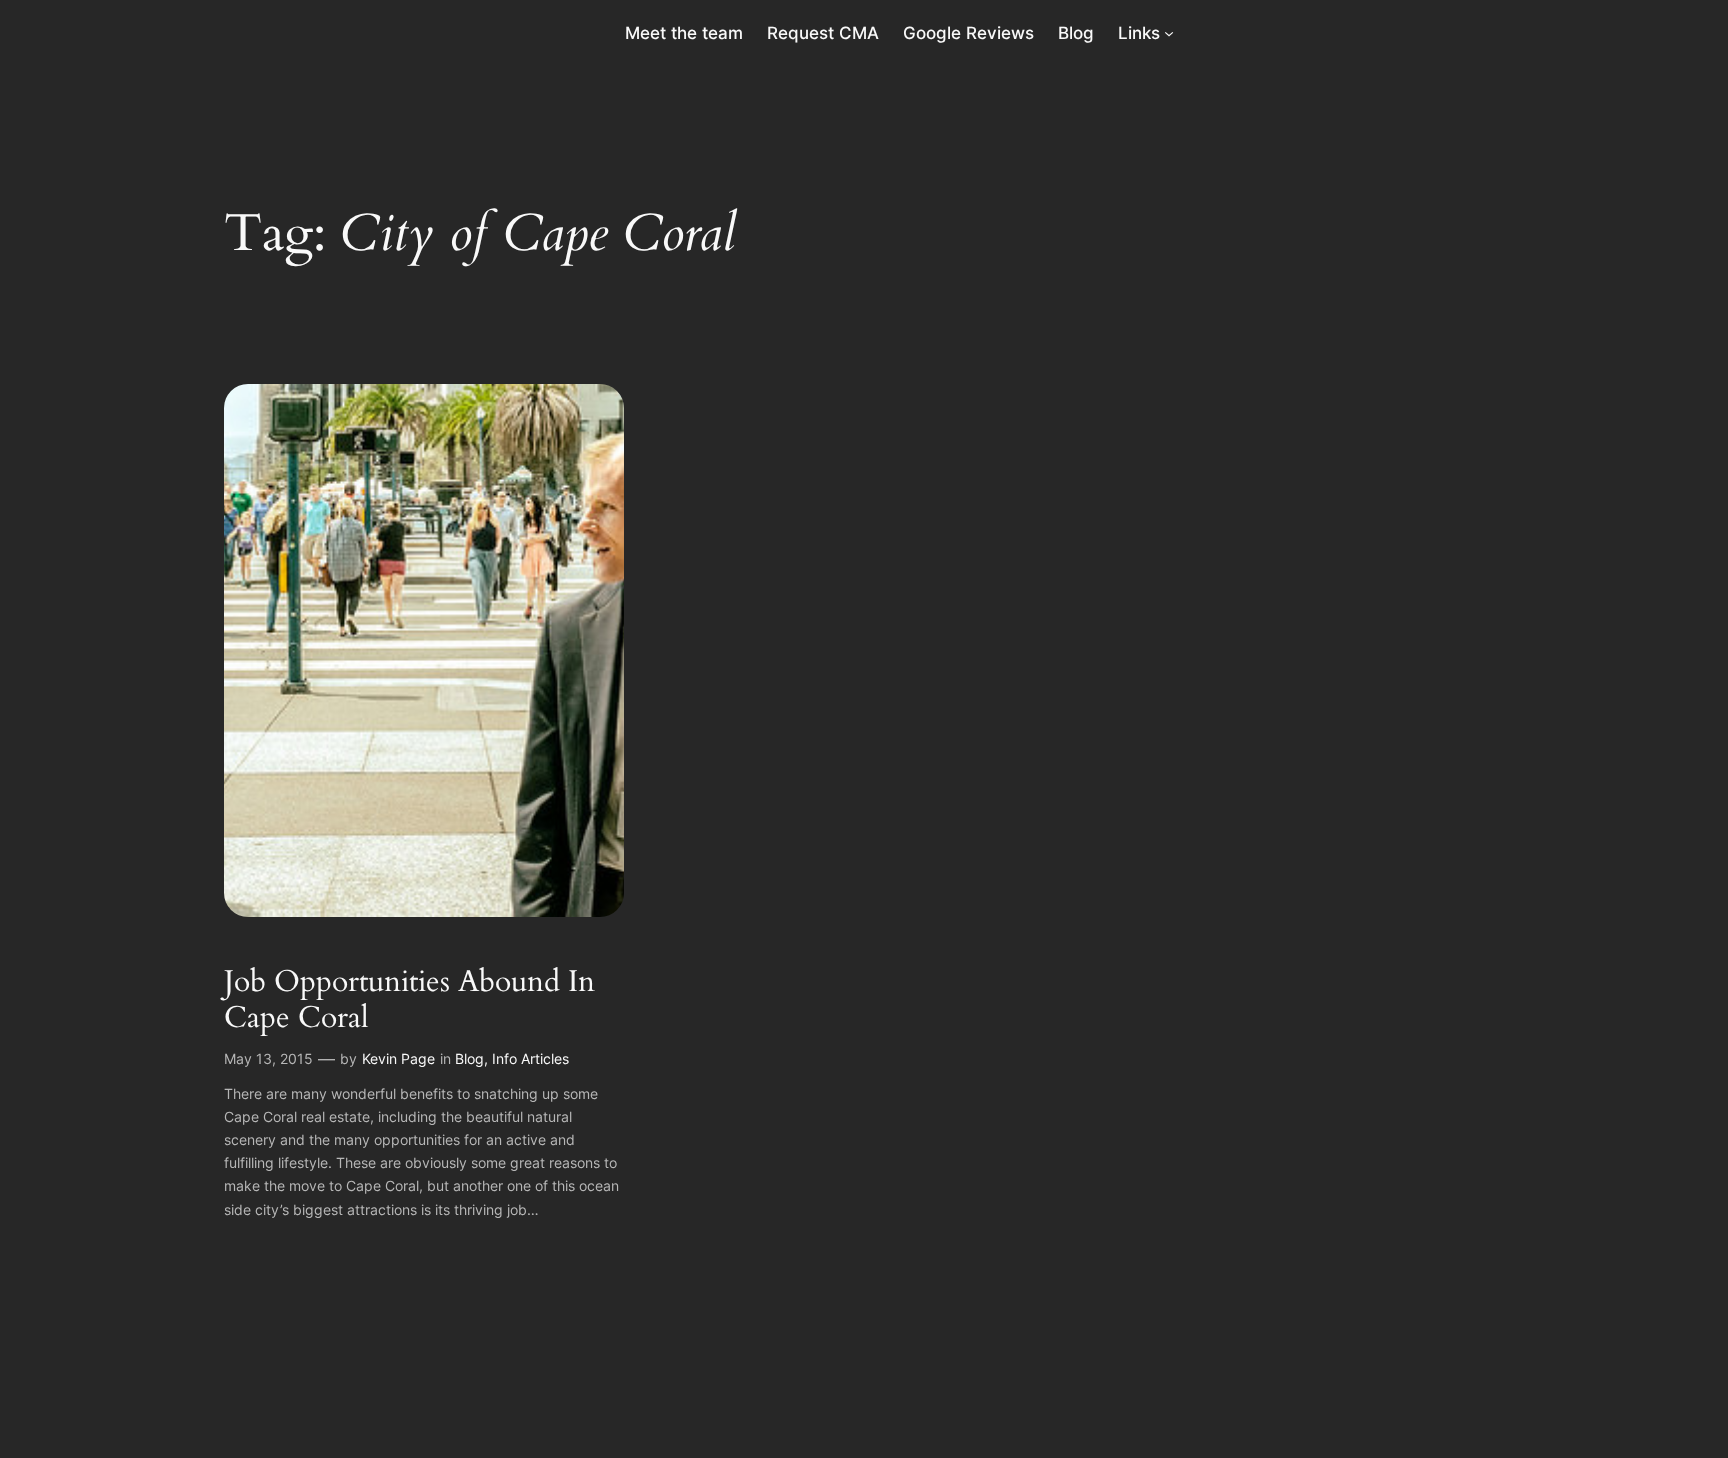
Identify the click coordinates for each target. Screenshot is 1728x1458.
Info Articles (530, 1058)
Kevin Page (398, 1058)
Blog (469, 1058)
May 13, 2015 (268, 1058)
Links (1139, 33)
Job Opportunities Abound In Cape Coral (409, 1000)
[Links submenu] (1169, 33)
